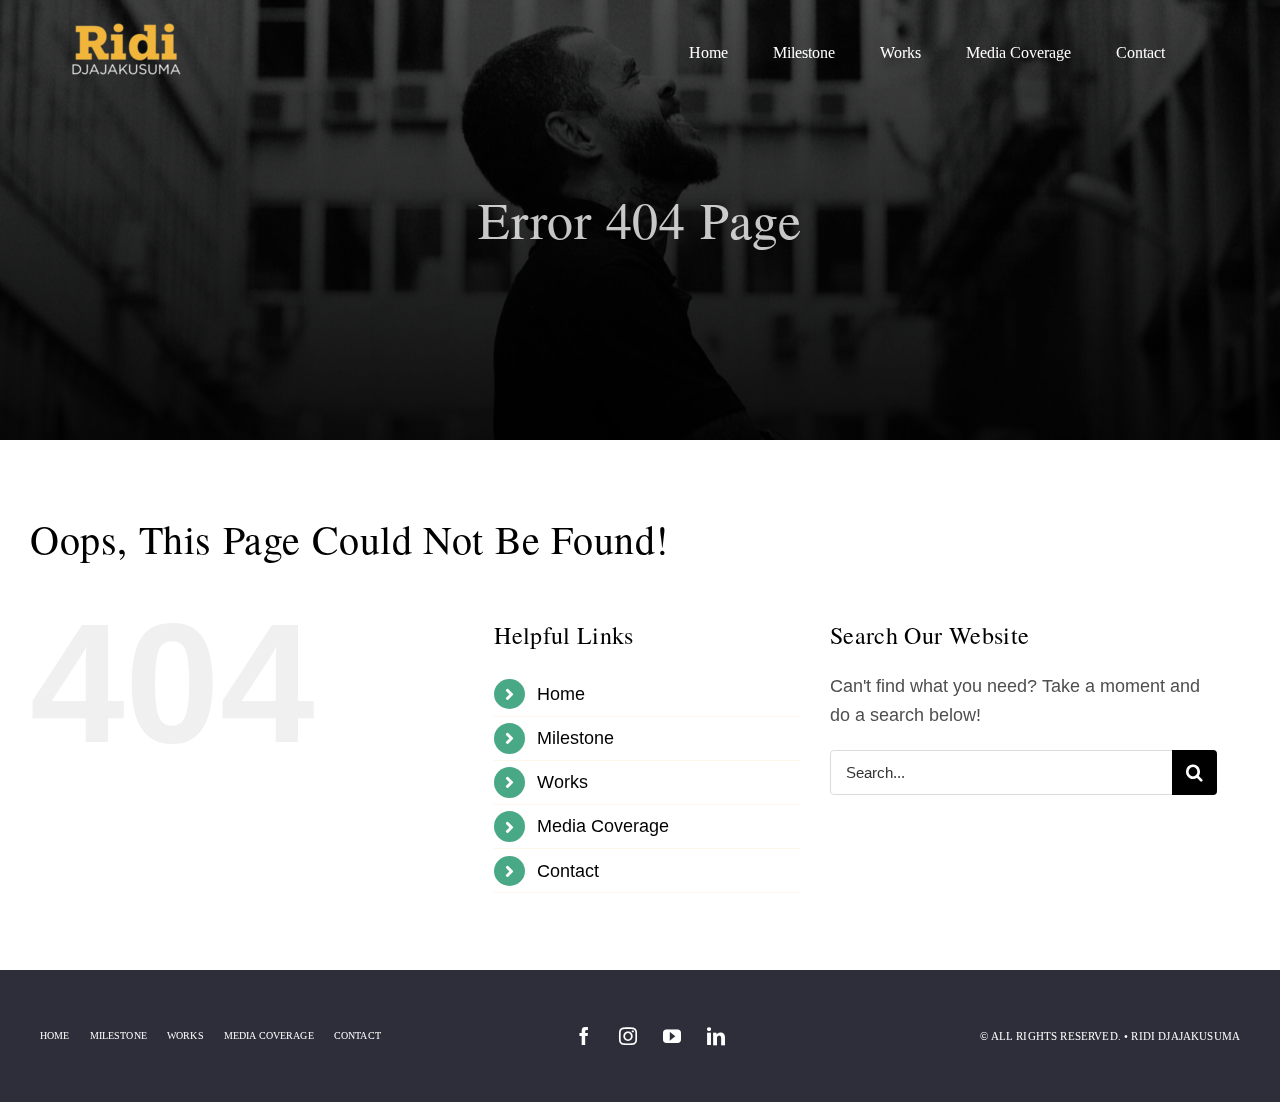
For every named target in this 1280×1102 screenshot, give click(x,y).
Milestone (575, 738)
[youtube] (672, 1036)
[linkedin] (716, 1036)
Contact (568, 871)
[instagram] (628, 1036)
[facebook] (584, 1036)
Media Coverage (603, 826)
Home (561, 694)
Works (562, 782)
